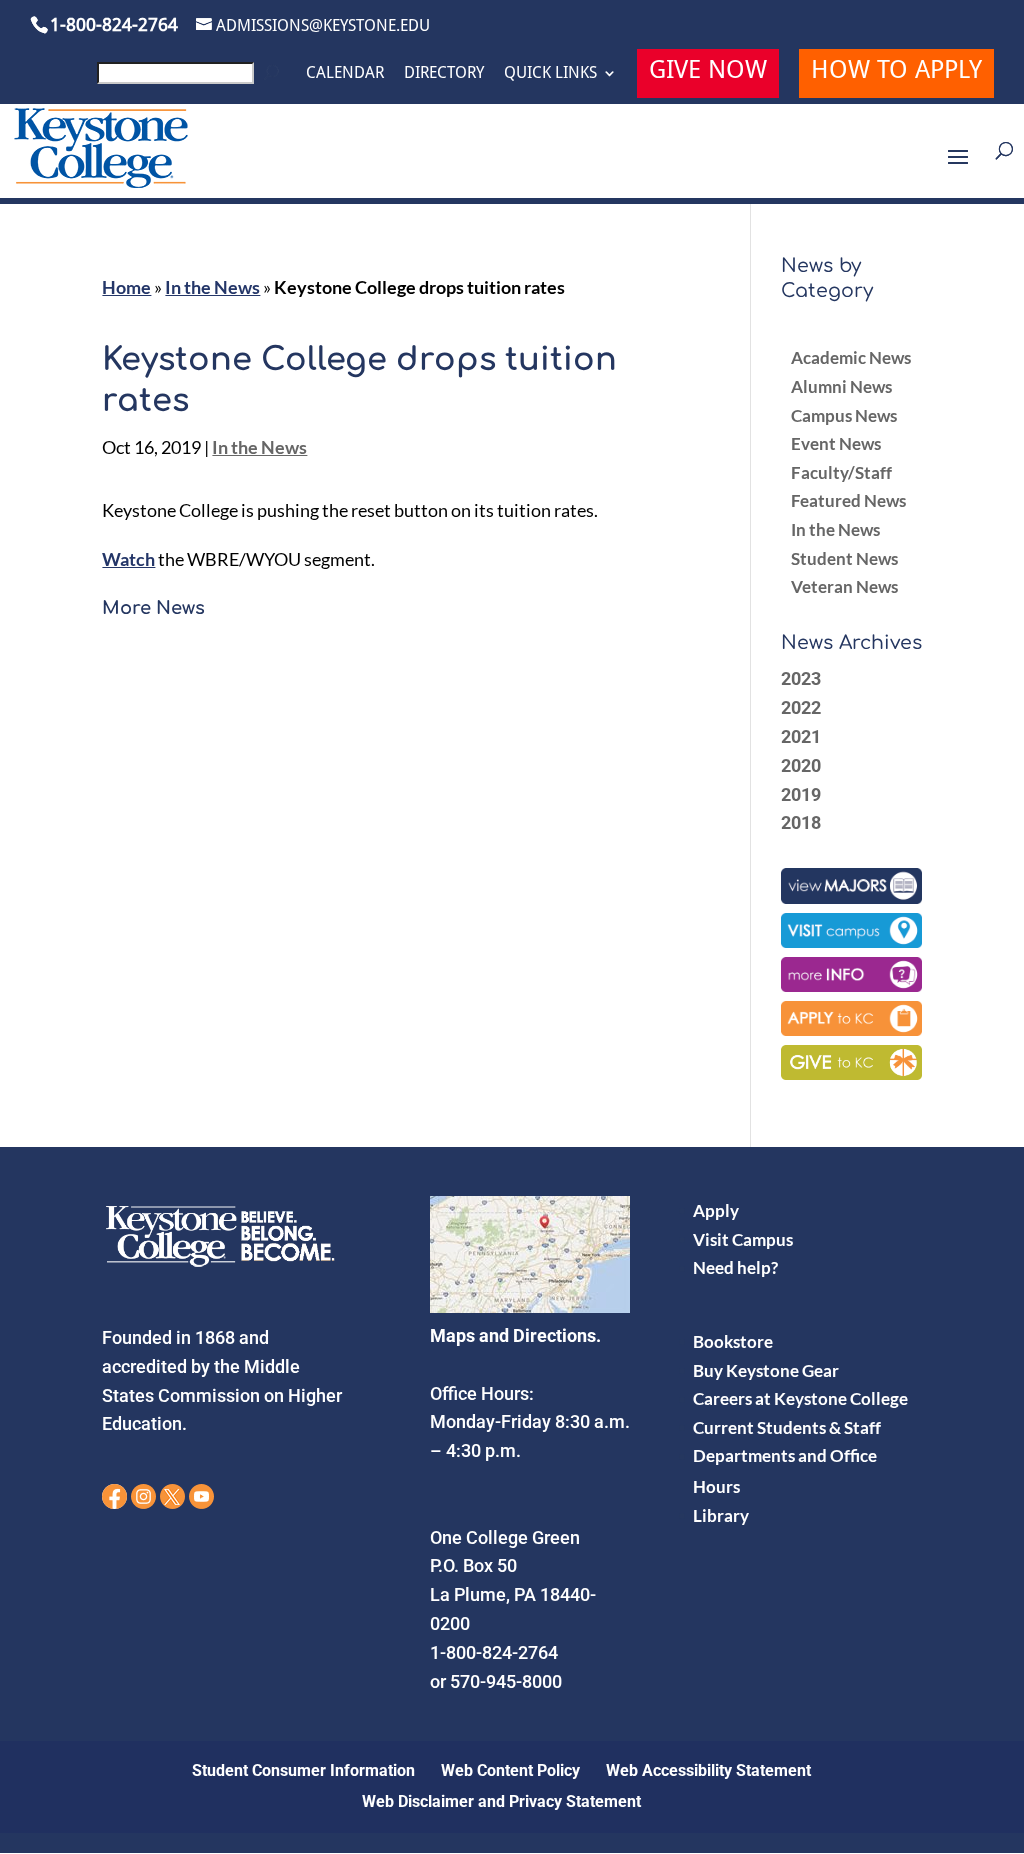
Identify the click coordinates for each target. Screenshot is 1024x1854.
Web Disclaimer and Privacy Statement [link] (501, 1801)
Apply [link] (716, 1210)
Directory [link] (444, 73)
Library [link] (721, 1515)
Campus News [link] (844, 415)
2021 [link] (801, 736)
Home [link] (126, 287)
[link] (191, 78)
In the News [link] (212, 287)
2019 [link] (801, 794)
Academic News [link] (851, 357)
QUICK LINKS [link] (550, 73)
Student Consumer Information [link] (303, 1770)
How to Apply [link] (896, 72)
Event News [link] (836, 443)
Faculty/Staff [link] (841, 472)
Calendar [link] (345, 73)
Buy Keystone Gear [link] (766, 1370)
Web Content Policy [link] (510, 1770)
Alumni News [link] (841, 386)
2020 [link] (801, 765)
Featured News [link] (848, 500)
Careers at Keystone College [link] (800, 1398)
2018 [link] (801, 822)
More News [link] (153, 608)
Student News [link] (844, 558)
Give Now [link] (708, 72)
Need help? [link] (735, 1267)
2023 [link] (801, 678)
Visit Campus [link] (743, 1239)
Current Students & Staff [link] (787, 1427)
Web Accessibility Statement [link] (708, 1770)
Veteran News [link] (844, 586)
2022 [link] (801, 707)
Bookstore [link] (733, 1341)
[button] (958, 170)
